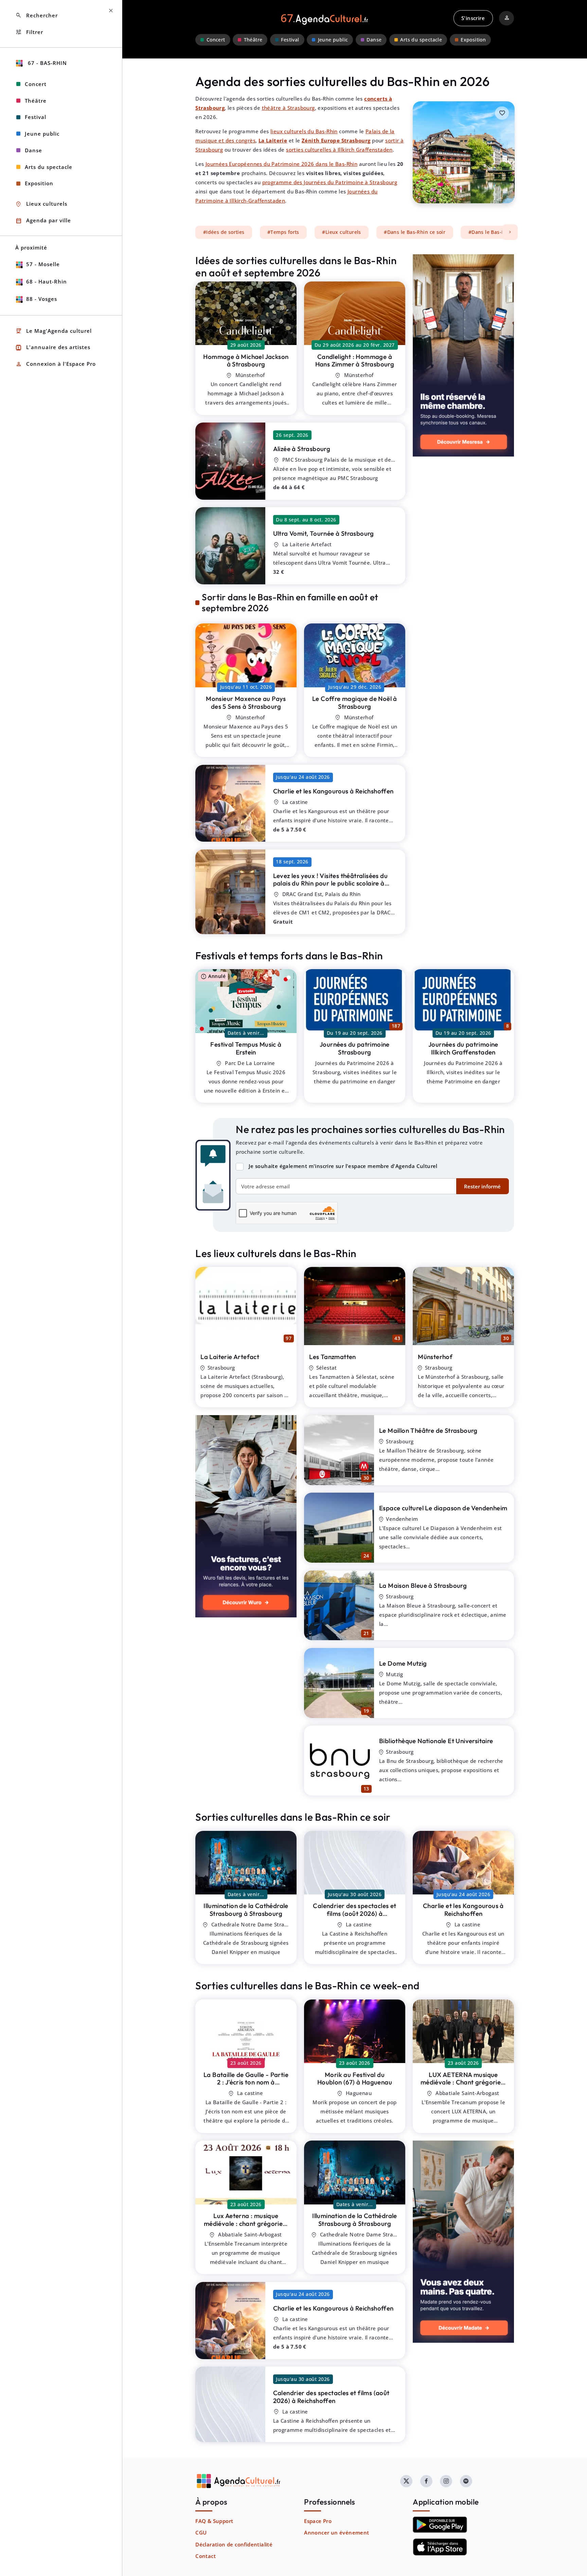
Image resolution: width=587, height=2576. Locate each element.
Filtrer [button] (29, 32)
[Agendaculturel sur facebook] (426, 2481)
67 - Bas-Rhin (47, 63)
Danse (374, 40)
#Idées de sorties (224, 232)
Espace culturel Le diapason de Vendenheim (443, 1508)
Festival (290, 40)
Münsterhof (435, 1357)
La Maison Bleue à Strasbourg (423, 1585)
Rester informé (482, 1186)
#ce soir (415, 232)
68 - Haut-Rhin (47, 281)
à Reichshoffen (333, 791)
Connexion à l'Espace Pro (56, 364)
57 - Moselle (43, 264)
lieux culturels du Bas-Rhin (304, 131)
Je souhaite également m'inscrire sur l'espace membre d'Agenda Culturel (343, 1166)
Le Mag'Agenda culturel (54, 331)
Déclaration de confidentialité (234, 2544)
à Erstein (246, 1048)
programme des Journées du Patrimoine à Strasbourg (330, 182)
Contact (206, 2556)
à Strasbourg (246, 360)
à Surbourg (463, 2090)
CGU (201, 2532)
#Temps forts (283, 232)
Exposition (473, 40)
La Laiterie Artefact (230, 1357)
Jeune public (333, 40)
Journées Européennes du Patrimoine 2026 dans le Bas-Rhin (281, 164)
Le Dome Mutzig (403, 1663)
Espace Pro (318, 2521)
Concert (216, 40)
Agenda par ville (43, 221)
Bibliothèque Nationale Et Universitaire (436, 1741)
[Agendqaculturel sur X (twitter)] (406, 2481)
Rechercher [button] (37, 15)
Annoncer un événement (336, 2532)
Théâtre (253, 40)
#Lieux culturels (341, 232)
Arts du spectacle (421, 40)
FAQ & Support (214, 2521)
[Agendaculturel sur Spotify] (466, 2481)
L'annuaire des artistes (53, 348)
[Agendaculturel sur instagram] (446, 2481)
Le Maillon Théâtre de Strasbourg (428, 1430)
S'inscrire (473, 18)
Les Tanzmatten (333, 1357)
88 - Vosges (42, 299)
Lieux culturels (41, 204)
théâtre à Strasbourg (288, 108)
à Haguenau (355, 2079)
